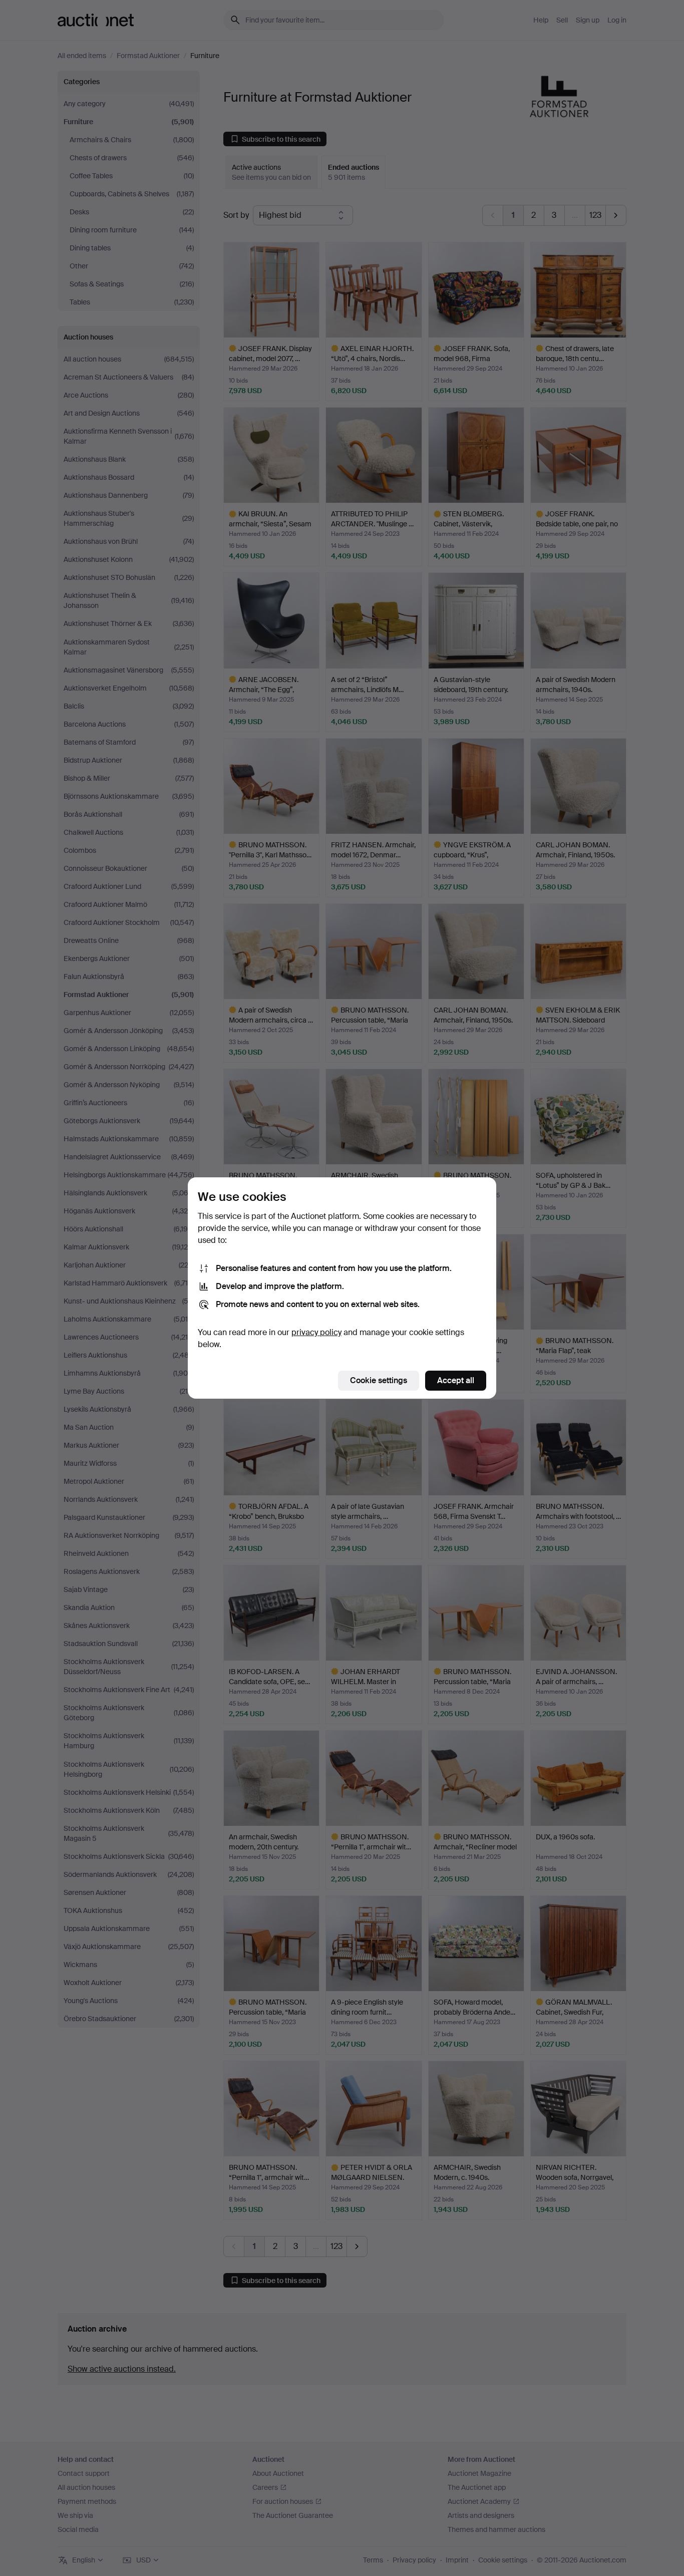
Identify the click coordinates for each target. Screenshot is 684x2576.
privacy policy (316, 1332)
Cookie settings (379, 1380)
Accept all (456, 1380)
